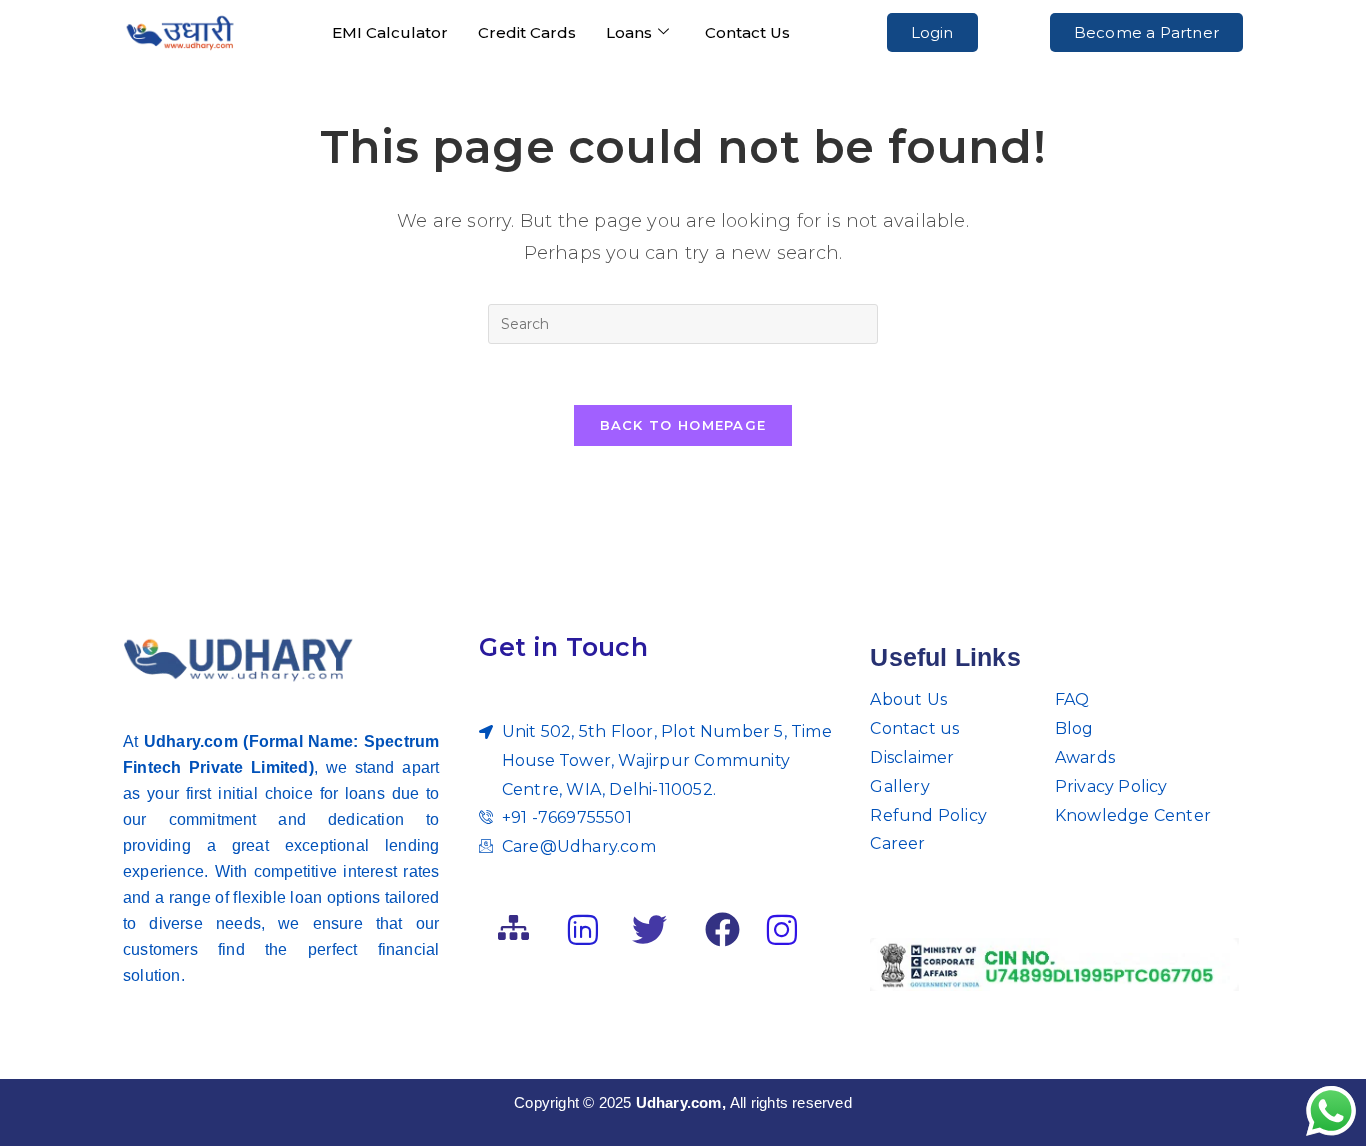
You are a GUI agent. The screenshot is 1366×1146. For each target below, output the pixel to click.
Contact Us (747, 32)
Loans (629, 32)
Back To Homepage (683, 425)
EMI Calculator (390, 32)
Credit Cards (527, 32)
